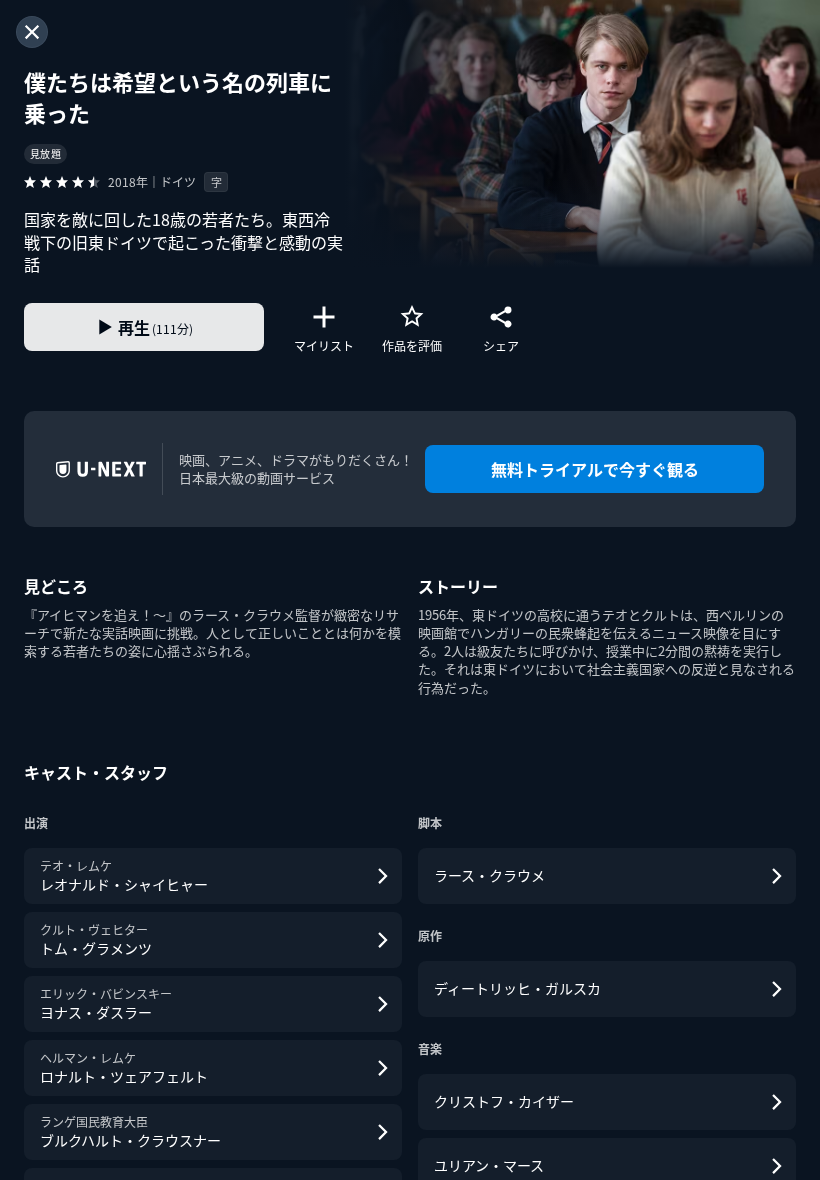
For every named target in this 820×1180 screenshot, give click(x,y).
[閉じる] (32, 32)
